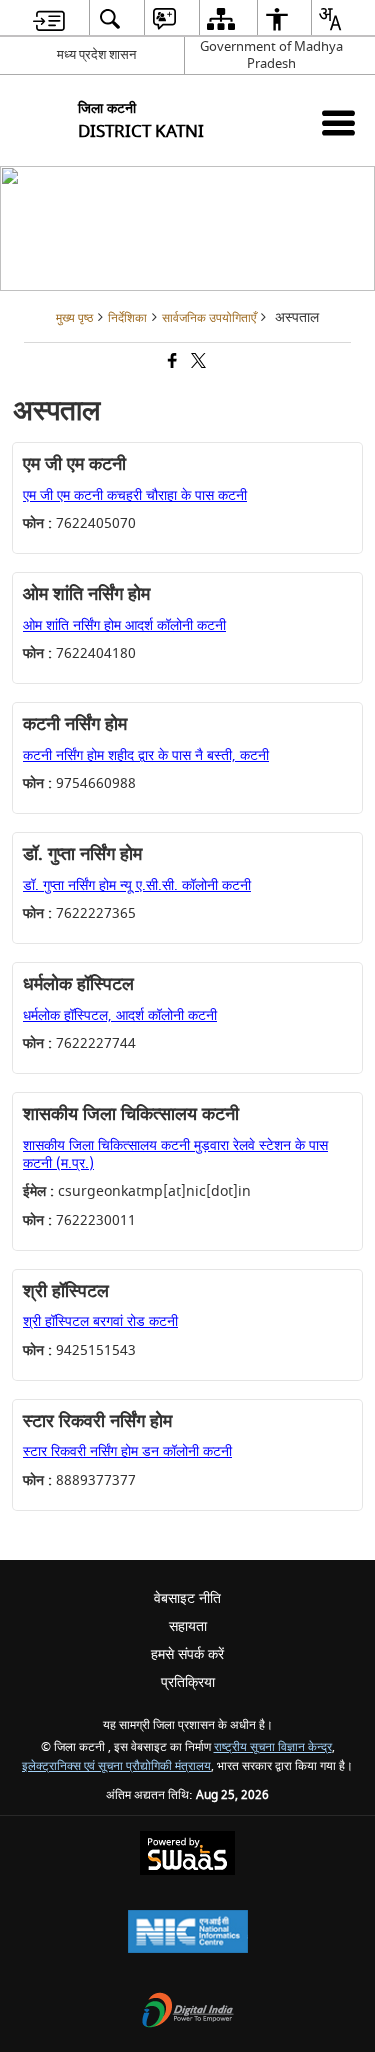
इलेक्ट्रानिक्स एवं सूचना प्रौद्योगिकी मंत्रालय (116, 1766)
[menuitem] (49, 18)
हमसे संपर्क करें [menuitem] (187, 1654)
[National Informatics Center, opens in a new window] (188, 1933)
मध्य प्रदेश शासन (96, 54)
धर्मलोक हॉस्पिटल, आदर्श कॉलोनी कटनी (120, 1015)
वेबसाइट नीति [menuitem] (187, 1598)
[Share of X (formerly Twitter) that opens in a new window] (197, 363)
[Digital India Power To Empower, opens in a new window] (188, 2012)
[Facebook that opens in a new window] (171, 363)
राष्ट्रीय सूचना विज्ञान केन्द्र (273, 1747)
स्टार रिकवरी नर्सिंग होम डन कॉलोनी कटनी (127, 1451)
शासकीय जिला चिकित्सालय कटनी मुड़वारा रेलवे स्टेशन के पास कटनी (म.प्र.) (175, 1154)
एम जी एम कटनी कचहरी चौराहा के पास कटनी (135, 495)
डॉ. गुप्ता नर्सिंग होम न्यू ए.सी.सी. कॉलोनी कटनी (137, 885)
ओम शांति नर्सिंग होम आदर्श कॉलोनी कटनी (124, 625)
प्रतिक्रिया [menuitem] (188, 1682)
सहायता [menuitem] (188, 1626)
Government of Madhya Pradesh (271, 55)
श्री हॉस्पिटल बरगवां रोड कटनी (100, 1321)
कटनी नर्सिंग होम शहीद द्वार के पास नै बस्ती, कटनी (146, 755)
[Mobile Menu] (338, 122)
